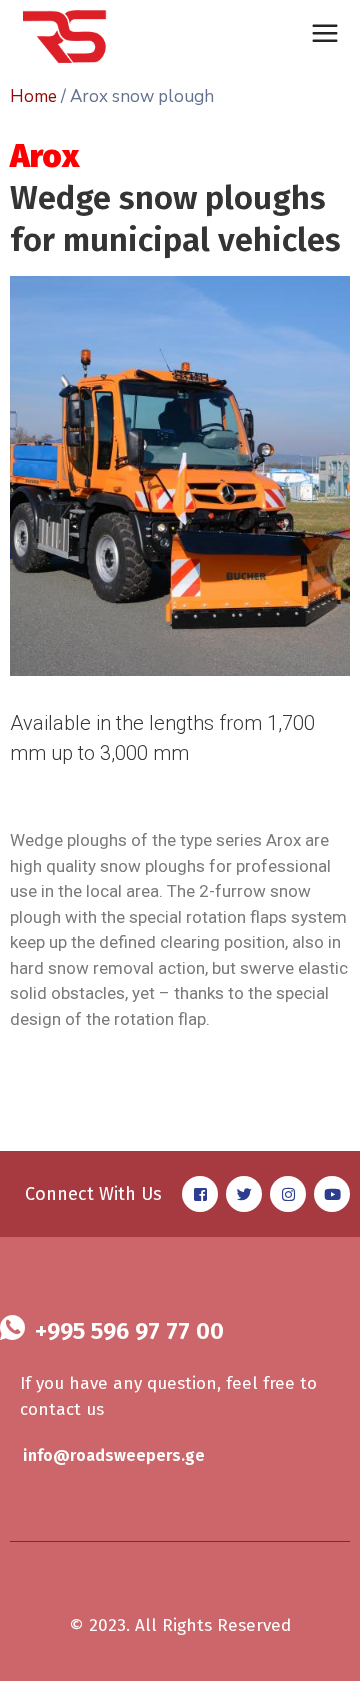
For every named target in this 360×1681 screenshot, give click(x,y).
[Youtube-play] (332, 1194)
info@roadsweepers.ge (114, 1455)
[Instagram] (288, 1194)
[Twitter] (244, 1194)
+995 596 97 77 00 (129, 1331)
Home (33, 96)
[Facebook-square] (200, 1194)
